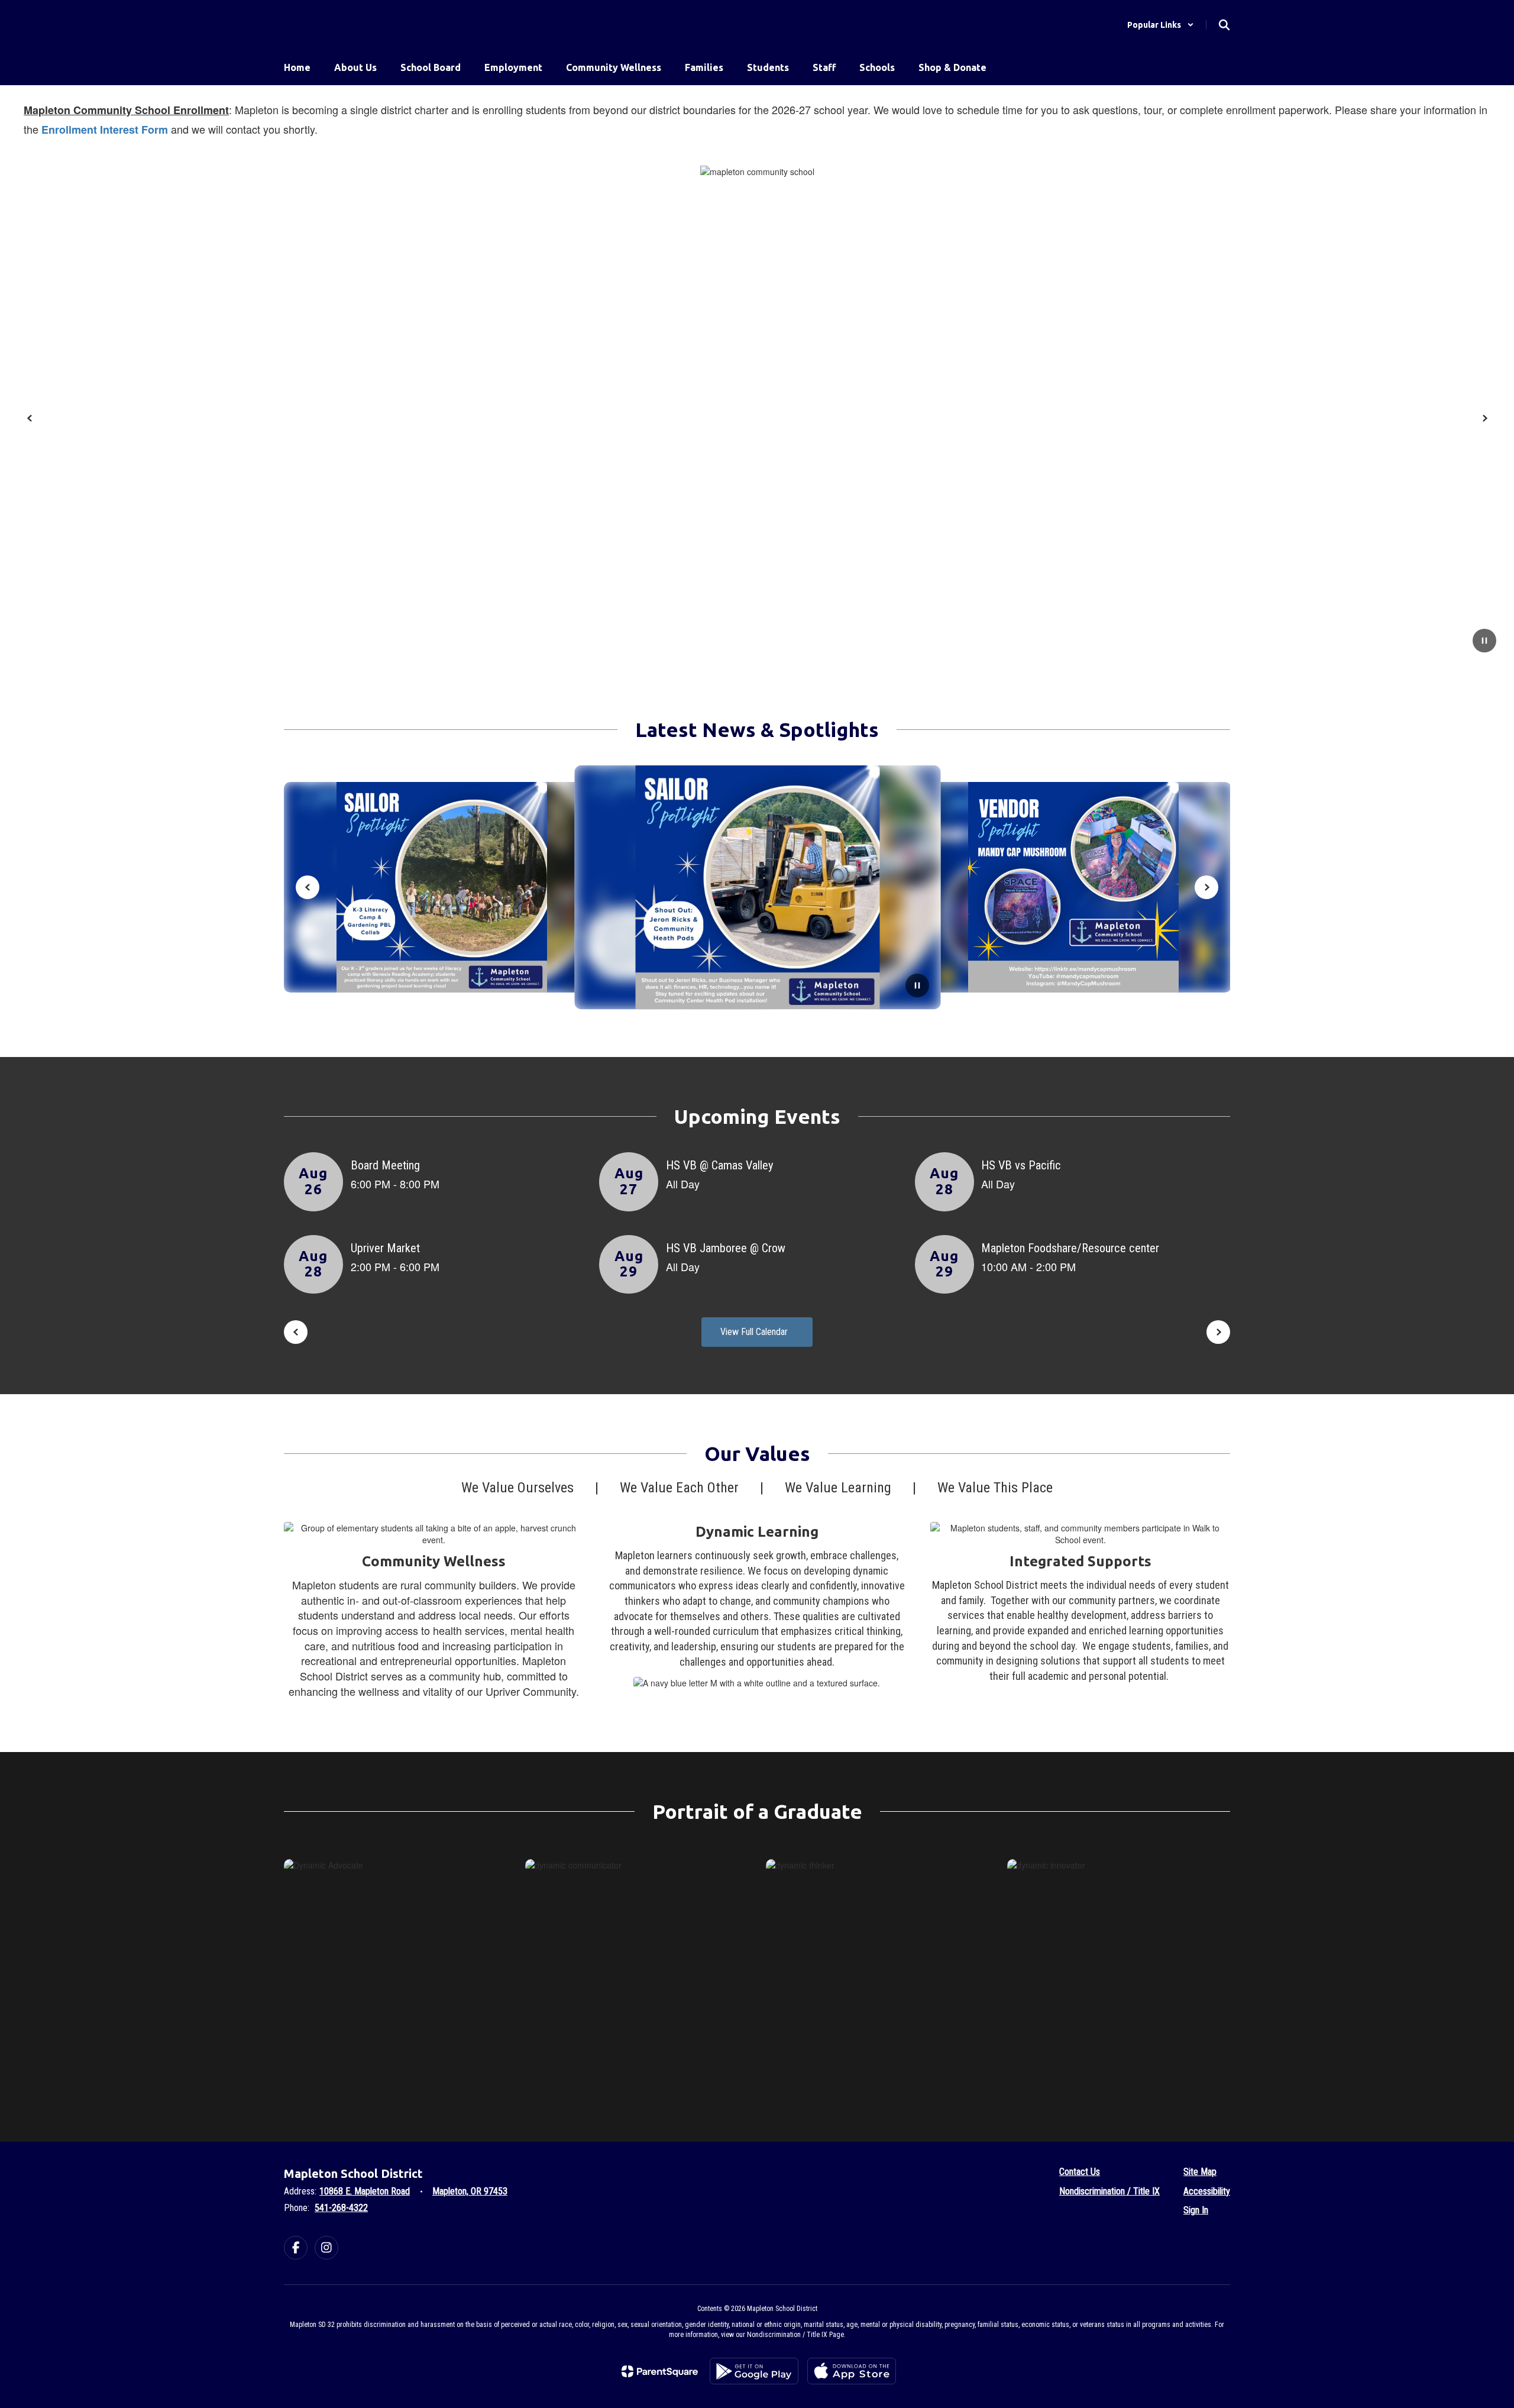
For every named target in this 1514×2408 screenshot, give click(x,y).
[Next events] (1218, 1332)
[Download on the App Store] (852, 2371)
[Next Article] (1206, 887)
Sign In (1196, 2210)
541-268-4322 (341, 2208)
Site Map (1200, 2172)
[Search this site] (1224, 25)
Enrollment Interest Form (105, 130)
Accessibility (1207, 2191)
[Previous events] (296, 1332)
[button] (1161, 25)
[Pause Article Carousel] (917, 987)
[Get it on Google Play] (754, 2371)
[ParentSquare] (660, 2371)
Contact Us (1080, 2172)
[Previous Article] (308, 887)
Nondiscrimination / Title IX (1109, 2191)
